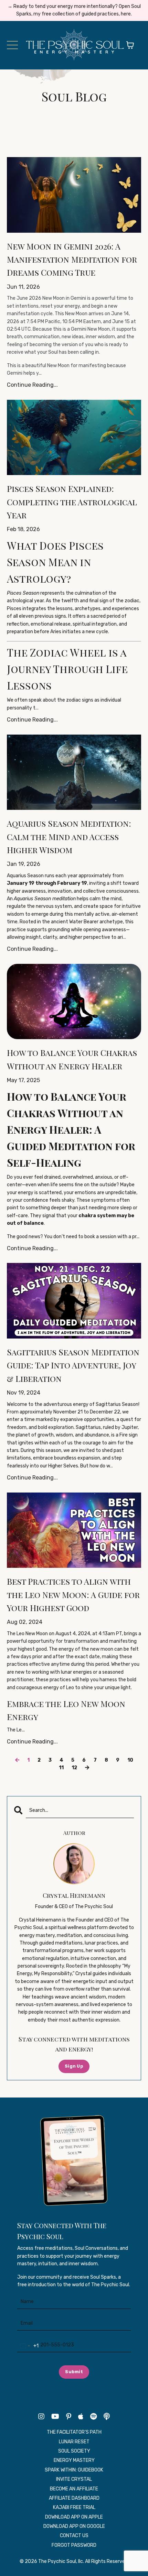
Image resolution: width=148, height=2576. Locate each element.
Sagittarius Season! (118, 1404)
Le (19, 1730)
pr (134, 1237)
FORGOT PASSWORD (74, 2545)
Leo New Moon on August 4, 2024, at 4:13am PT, (70, 1634)
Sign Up (74, 2066)
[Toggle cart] (130, 45)
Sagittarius (88, 1427)
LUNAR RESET (74, 2442)
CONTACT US (74, 2536)
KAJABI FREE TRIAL (74, 2507)
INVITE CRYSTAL (74, 2479)
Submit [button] (74, 2372)
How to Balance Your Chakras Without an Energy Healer (72, 1059)
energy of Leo (59, 1688)
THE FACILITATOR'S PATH (74, 2432)
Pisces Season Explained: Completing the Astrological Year (72, 502)
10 (130, 1760)
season (53, 1450)
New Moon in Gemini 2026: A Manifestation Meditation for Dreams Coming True (72, 259)
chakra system (98, 1216)
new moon (102, 1649)
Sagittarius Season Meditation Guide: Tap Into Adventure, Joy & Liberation (73, 1365)
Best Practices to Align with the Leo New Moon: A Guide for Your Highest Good (73, 1594)
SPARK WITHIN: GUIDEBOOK (74, 2470)
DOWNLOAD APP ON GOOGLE (74, 2526)
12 (74, 1768)
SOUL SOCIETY (74, 2451)
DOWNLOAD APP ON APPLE (74, 2517)
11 (61, 1768)
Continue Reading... (32, 385)
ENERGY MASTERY (74, 2460)
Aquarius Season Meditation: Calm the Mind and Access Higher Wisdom (69, 836)
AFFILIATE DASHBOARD (74, 2498)
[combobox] (28, 2346)
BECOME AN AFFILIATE (74, 2489)
